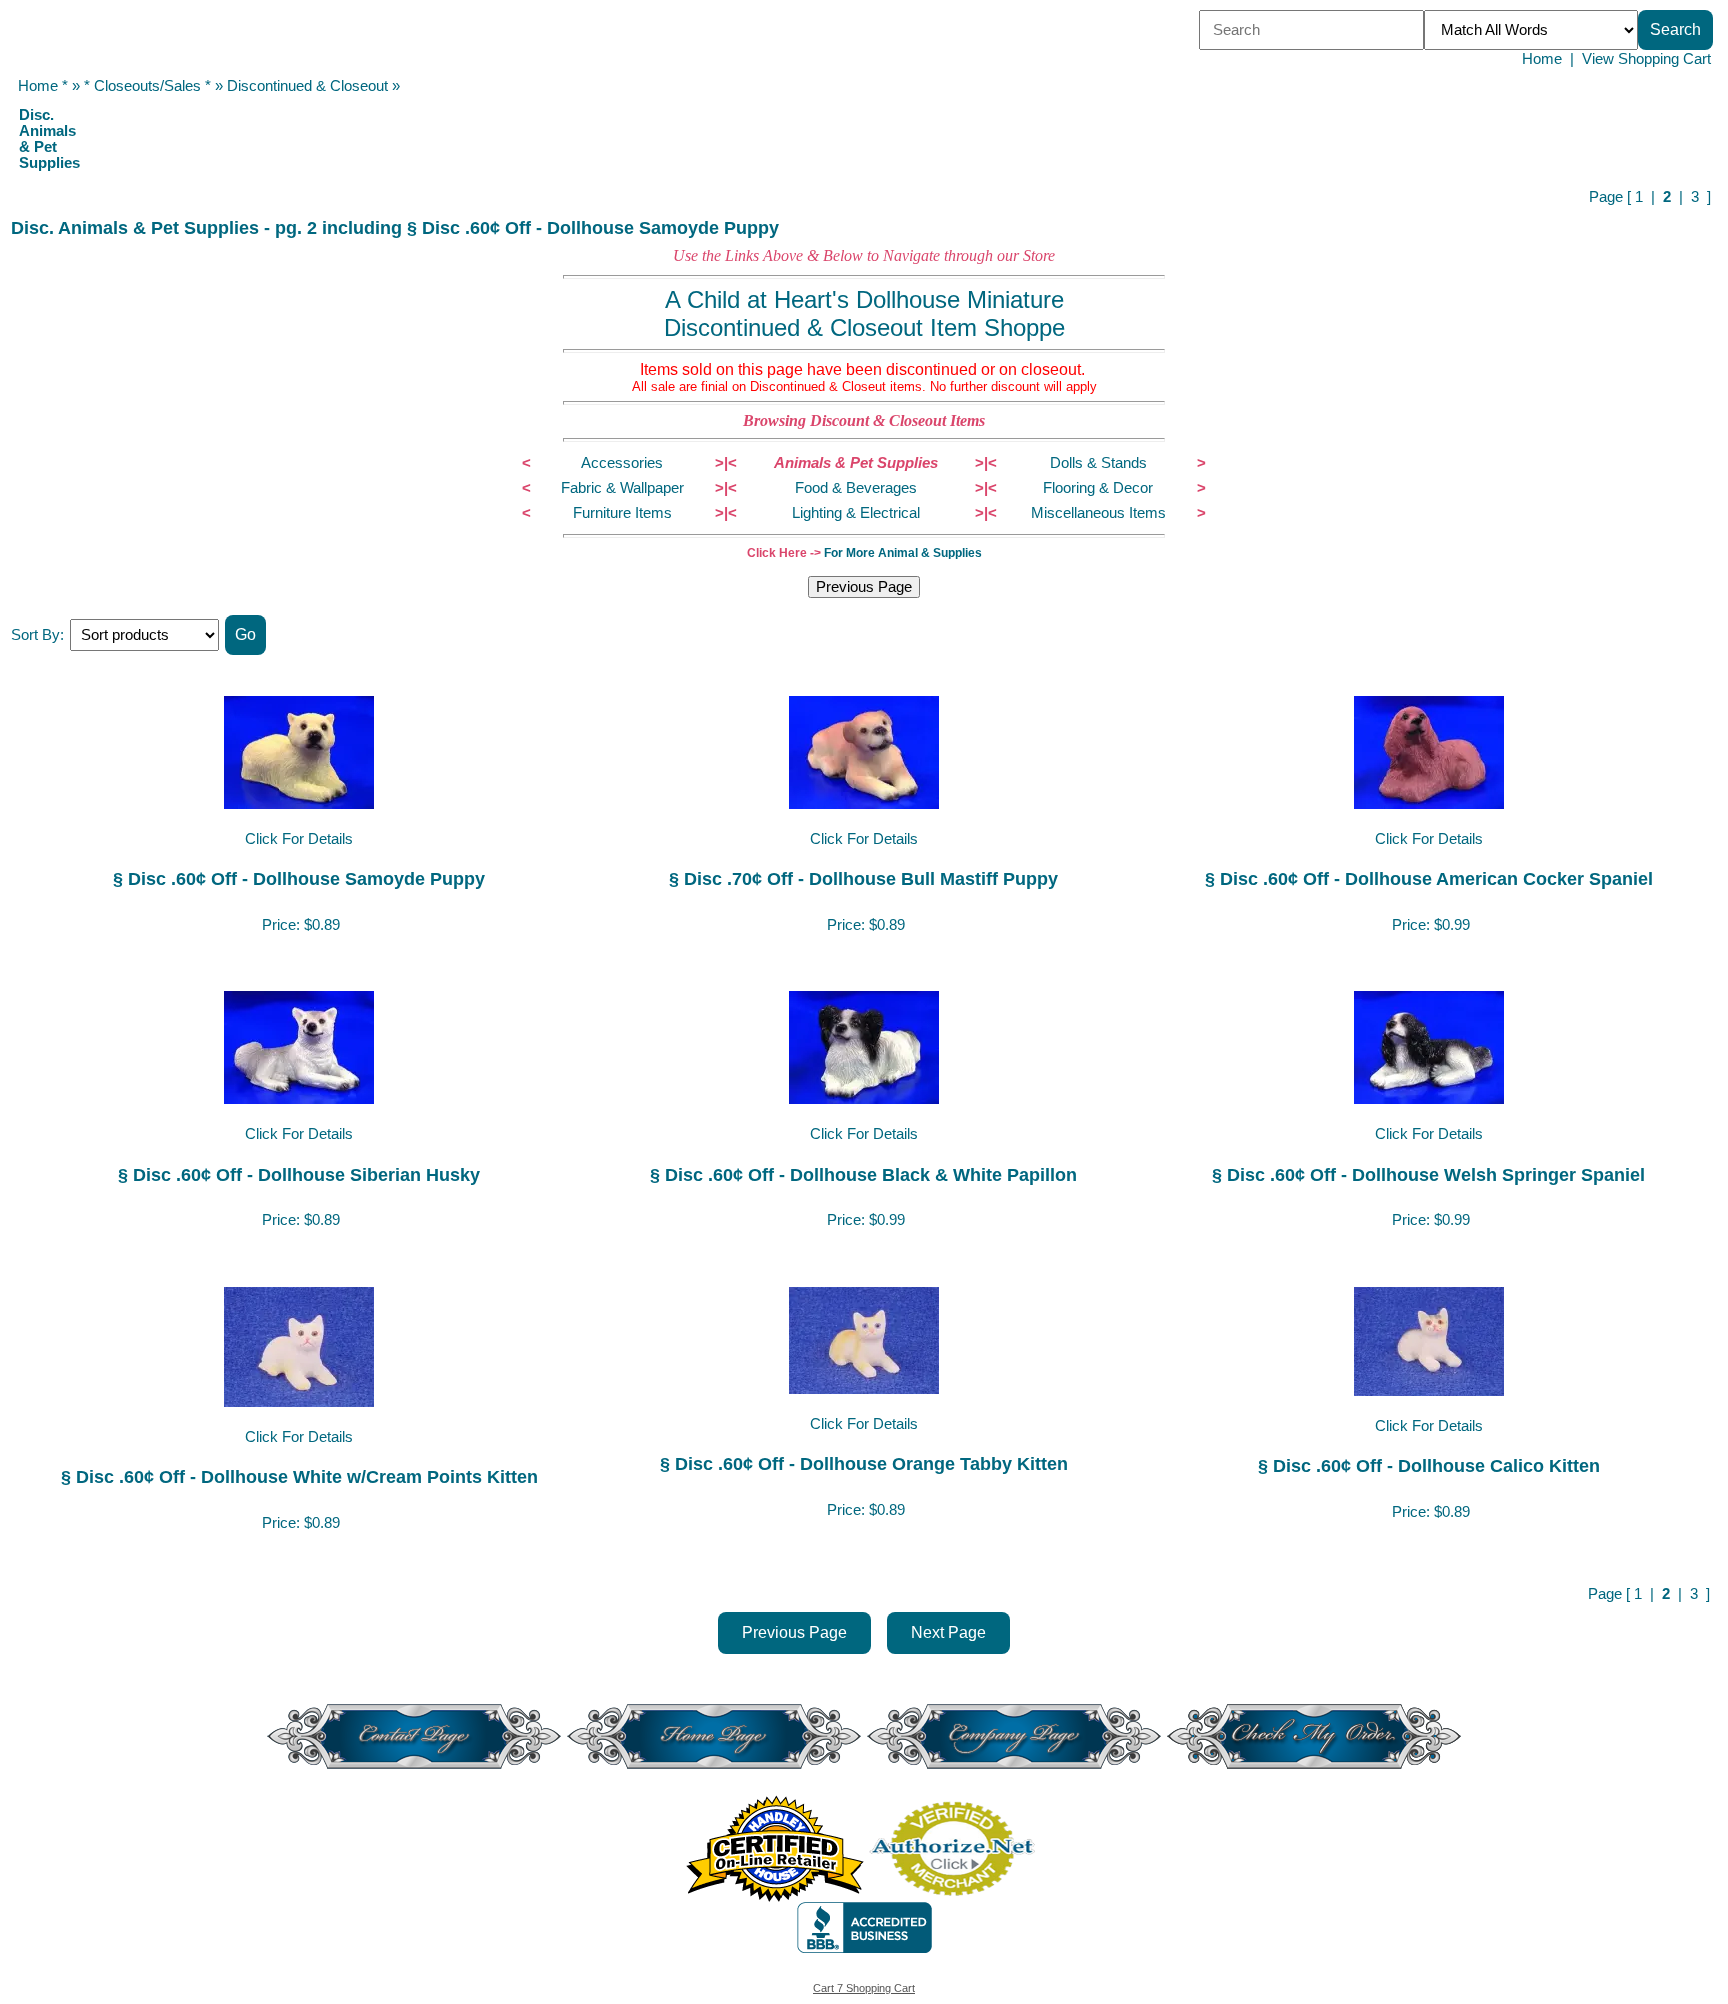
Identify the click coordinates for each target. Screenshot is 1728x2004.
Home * (43, 86)
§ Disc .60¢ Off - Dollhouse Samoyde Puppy (299, 878)
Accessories (622, 463)
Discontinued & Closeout (307, 86)
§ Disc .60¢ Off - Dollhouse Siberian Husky (299, 1174)
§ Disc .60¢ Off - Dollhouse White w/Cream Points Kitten (299, 1476)
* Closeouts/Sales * (147, 86)
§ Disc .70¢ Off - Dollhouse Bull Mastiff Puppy (863, 878)
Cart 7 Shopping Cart (864, 1988)
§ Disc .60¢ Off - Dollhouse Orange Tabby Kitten (864, 1463)
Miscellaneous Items (1098, 513)
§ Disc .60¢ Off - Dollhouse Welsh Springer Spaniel (1428, 1174)
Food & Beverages (856, 488)
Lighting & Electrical (856, 513)
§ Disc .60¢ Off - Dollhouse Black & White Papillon (863, 1174)
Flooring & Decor (1098, 488)
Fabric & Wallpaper (622, 488)
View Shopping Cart (1646, 59)
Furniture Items (622, 513)
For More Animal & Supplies (903, 553)
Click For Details (299, 839)
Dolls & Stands (1098, 463)
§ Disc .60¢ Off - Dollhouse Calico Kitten (1429, 1465)
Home (1542, 59)
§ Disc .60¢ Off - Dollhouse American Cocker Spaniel (1429, 878)
